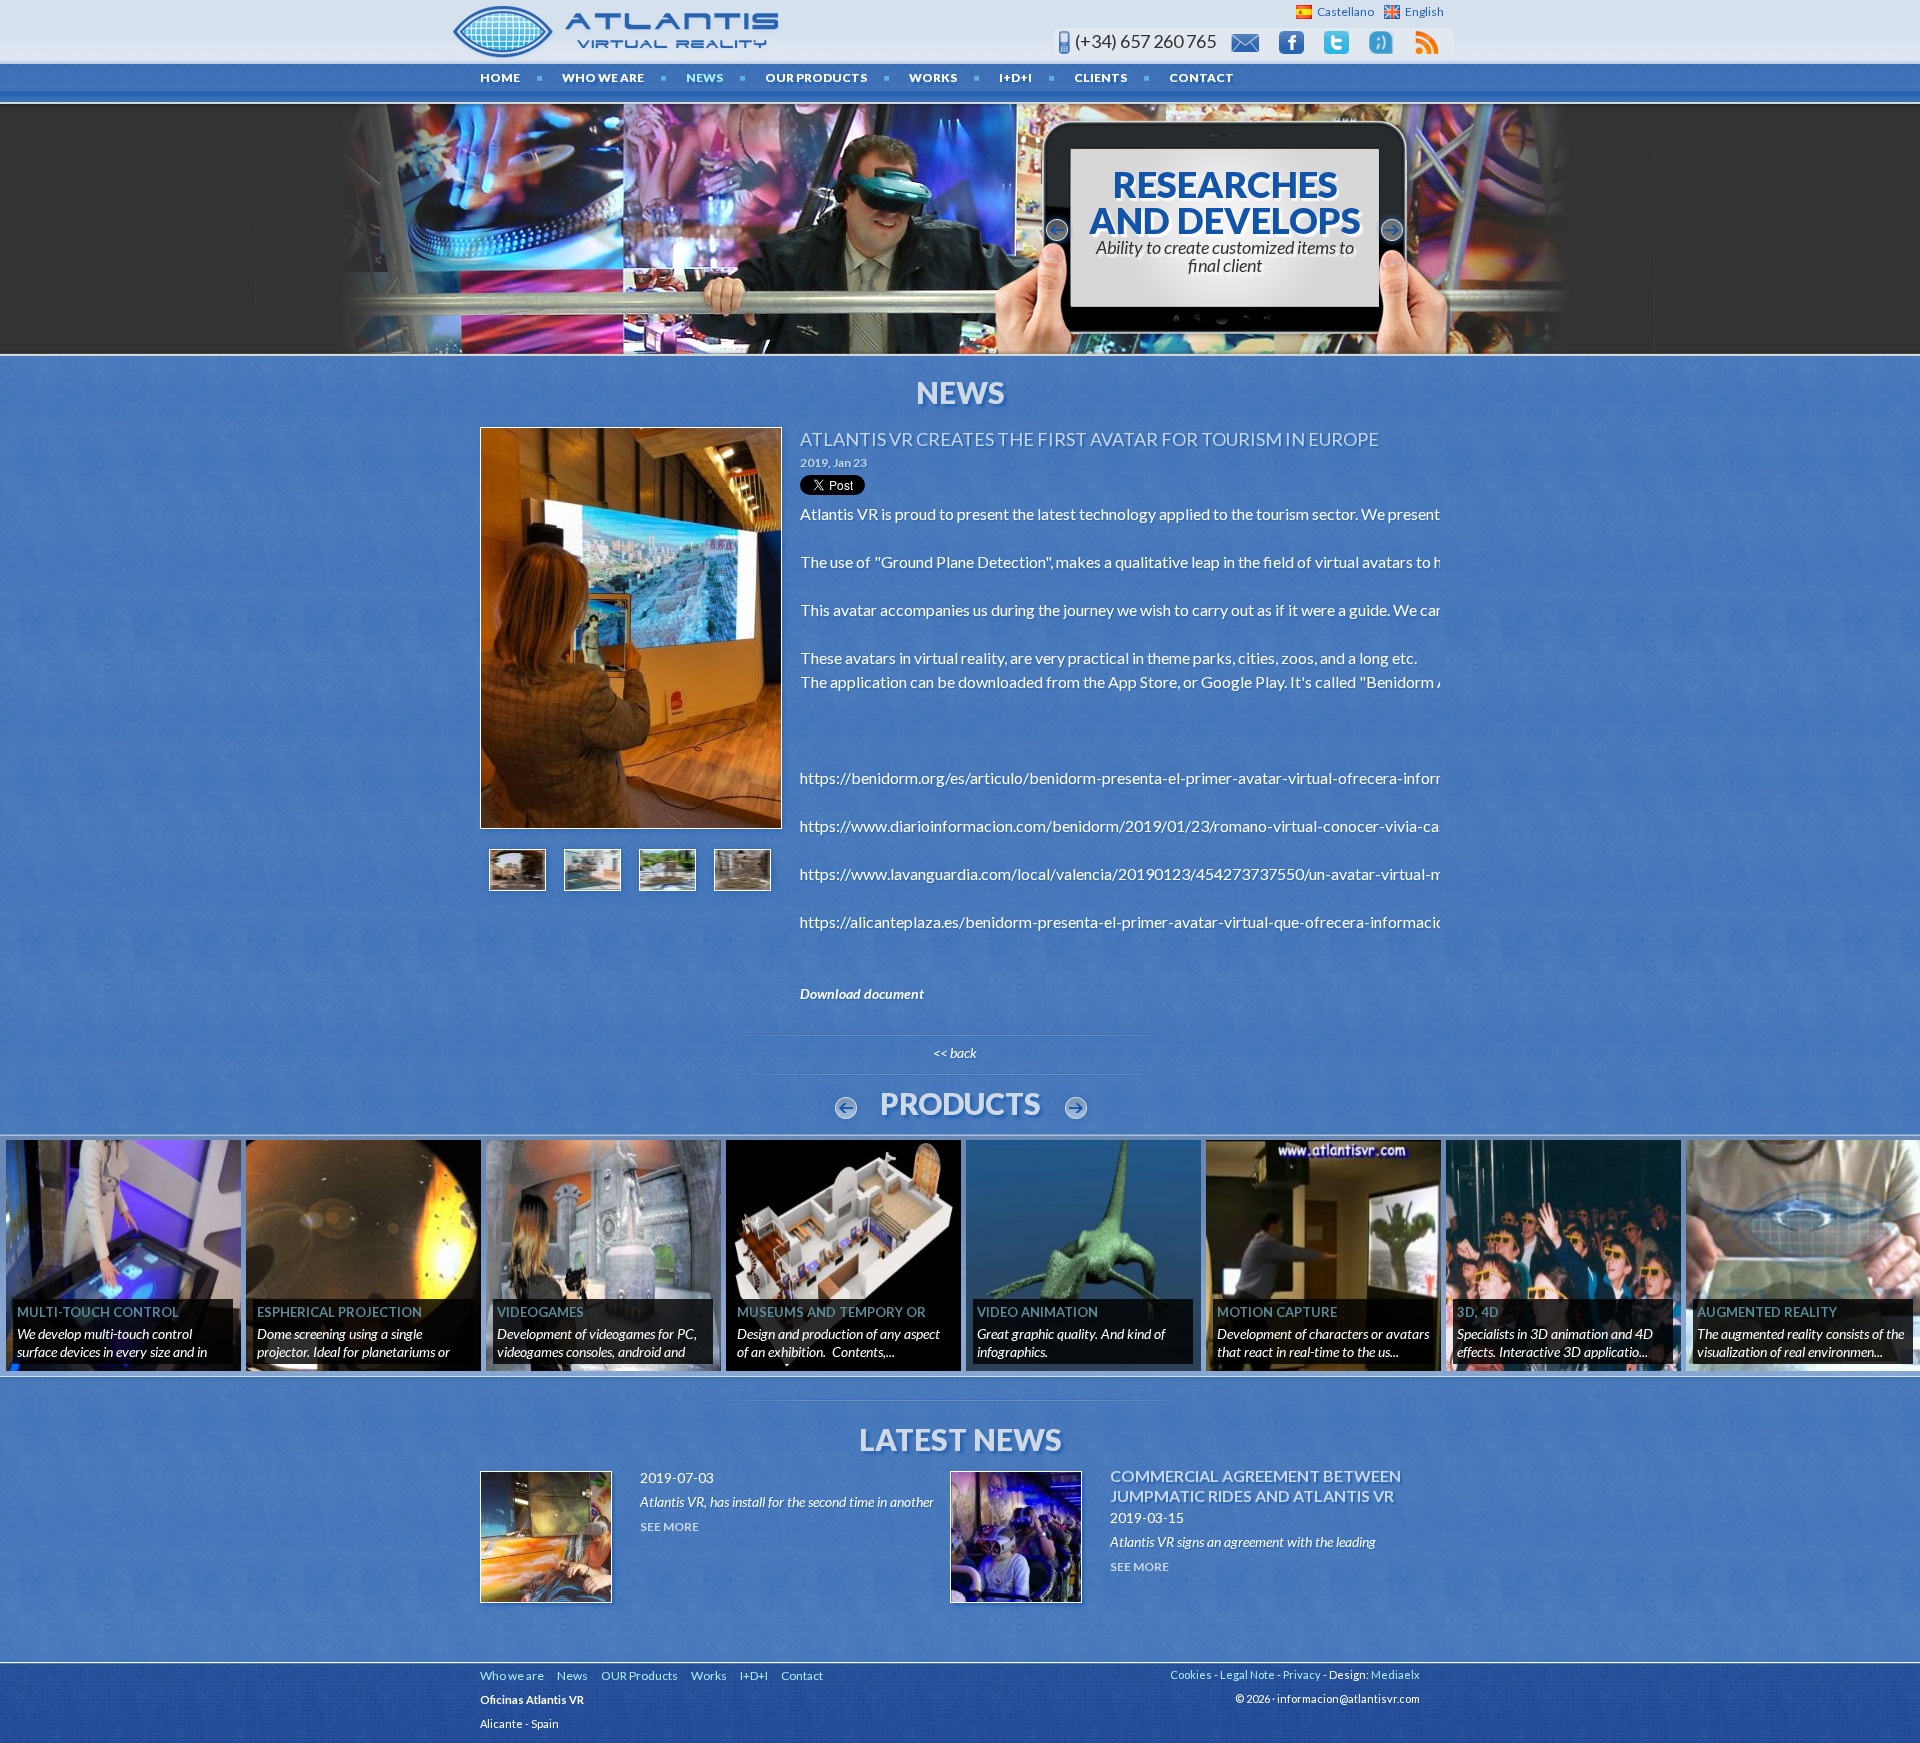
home (500, 77)
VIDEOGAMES (540, 1312)
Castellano (1345, 11)
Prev (846, 1108)
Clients (1100, 77)
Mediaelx (1395, 1674)
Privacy (1302, 1674)
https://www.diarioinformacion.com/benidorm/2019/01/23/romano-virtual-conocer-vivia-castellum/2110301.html (1196, 825)
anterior (1057, 230)
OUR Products (816, 77)
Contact (1201, 77)
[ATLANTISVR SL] (616, 30)
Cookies (1191, 1674)
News (704, 77)
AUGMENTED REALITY (1767, 1312)
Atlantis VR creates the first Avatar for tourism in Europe (1089, 439)
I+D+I (1015, 77)
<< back (955, 1052)
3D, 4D (1478, 1312)
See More (669, 1526)
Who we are (603, 77)
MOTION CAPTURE (1277, 1312)
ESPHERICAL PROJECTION (339, 1312)
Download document (862, 993)
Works (933, 77)
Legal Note (1247, 1674)
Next (1076, 1108)
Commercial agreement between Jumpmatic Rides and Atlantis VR (1255, 1485)
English (1424, 11)
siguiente (1392, 230)
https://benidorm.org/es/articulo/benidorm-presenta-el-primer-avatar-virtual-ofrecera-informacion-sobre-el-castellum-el (1220, 777)
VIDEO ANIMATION (1037, 1312)
